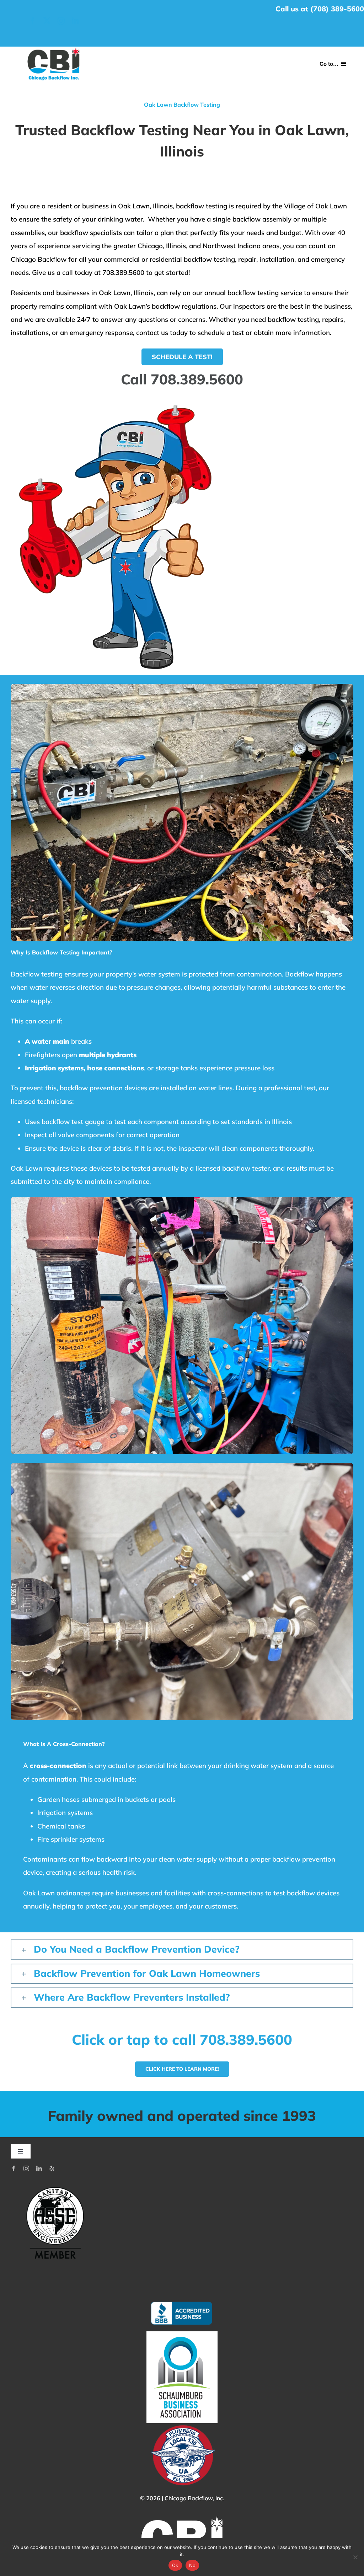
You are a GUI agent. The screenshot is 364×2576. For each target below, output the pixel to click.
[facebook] (33, 21)
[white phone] (54, 49)
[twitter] (47, 21)
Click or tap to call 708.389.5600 (182, 2039)
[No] (355, 2557)
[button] (182, 1950)
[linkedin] (75, 21)
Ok (175, 2565)
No (192, 2565)
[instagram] (61, 21)
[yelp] (52, 2168)
